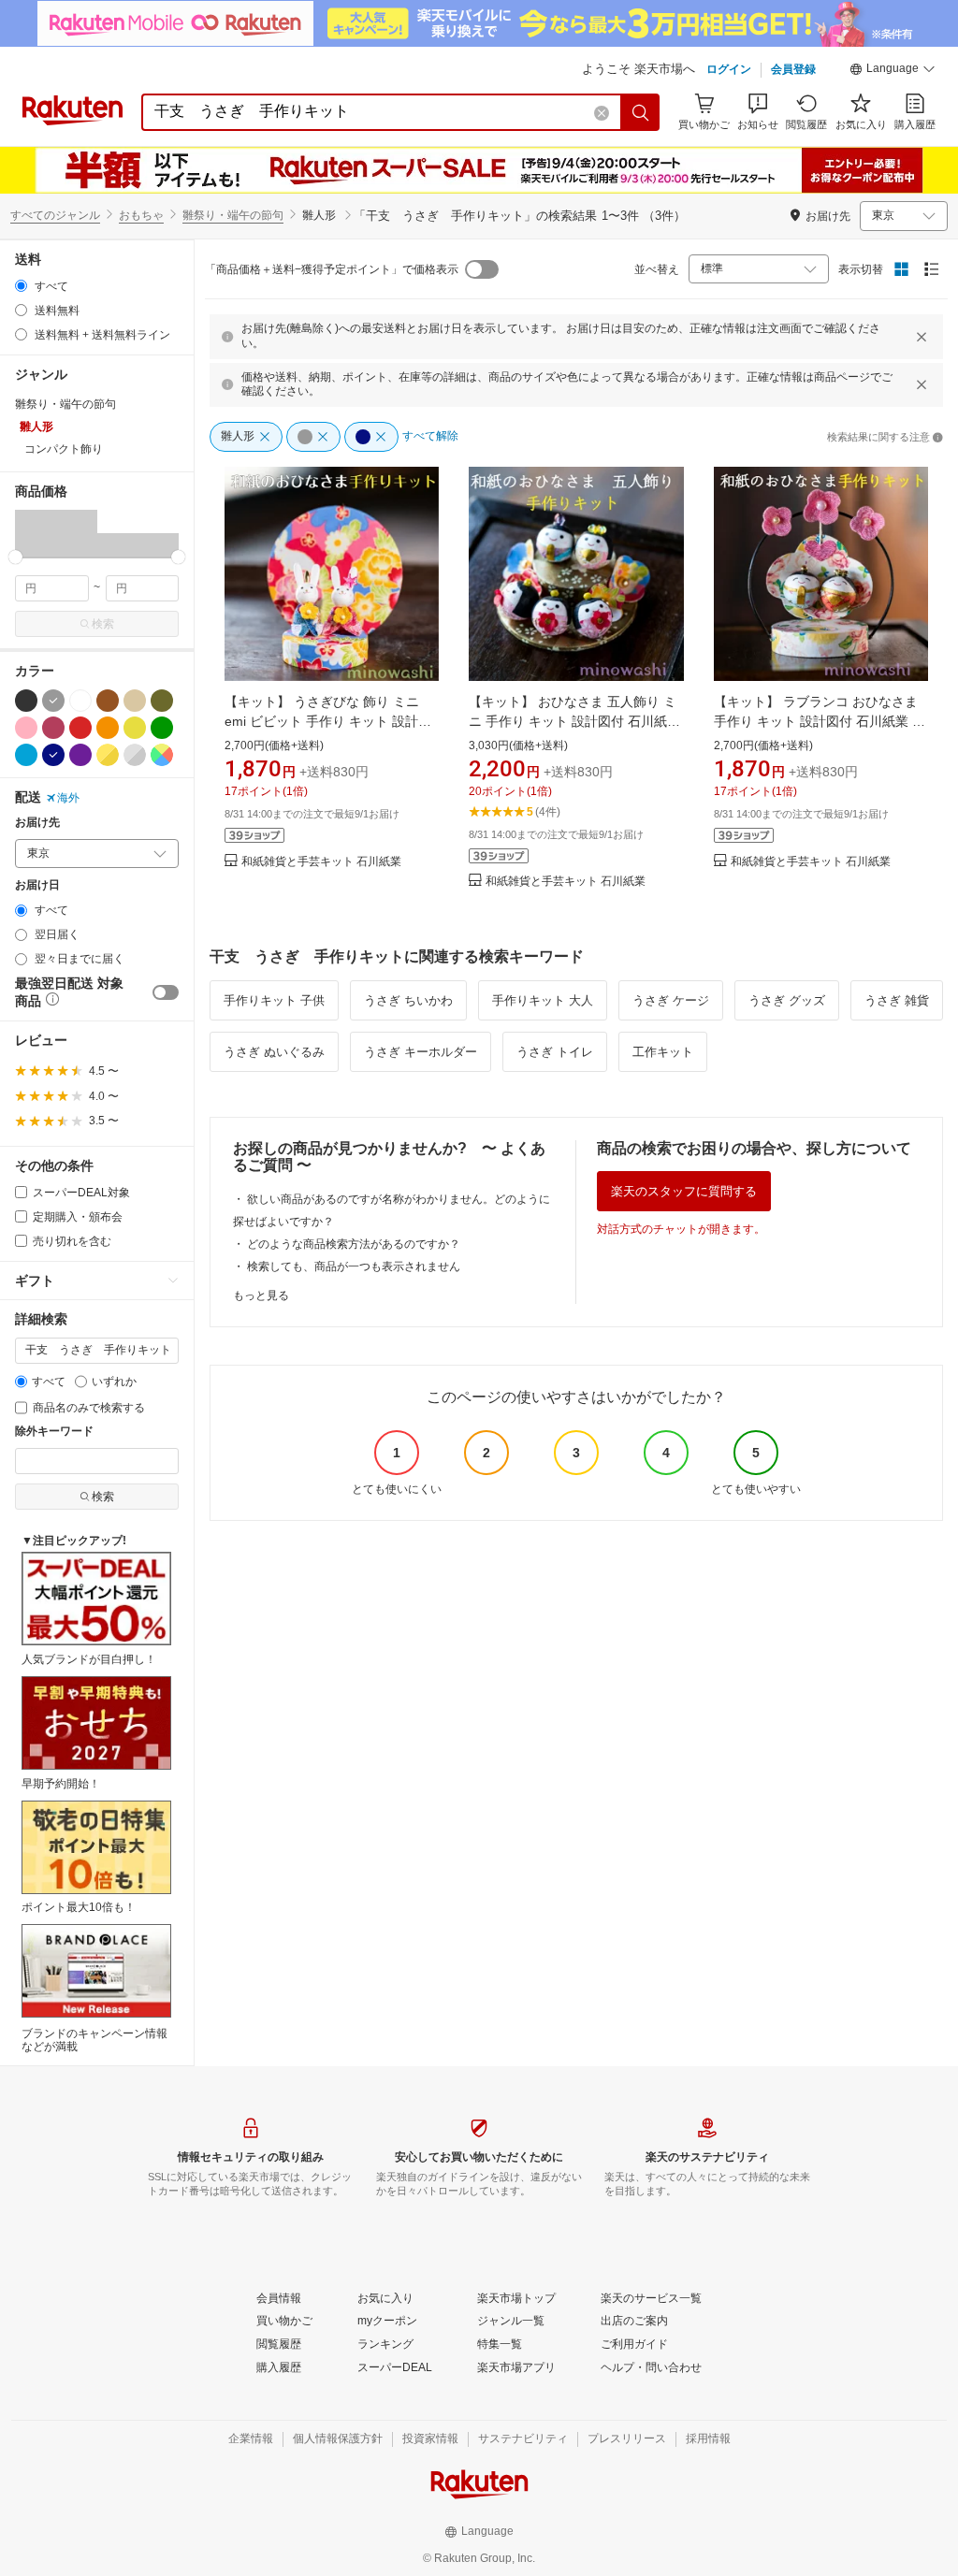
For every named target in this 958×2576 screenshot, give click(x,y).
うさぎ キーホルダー (421, 1052)
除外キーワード (54, 1432)
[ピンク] (26, 728)
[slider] (15, 557)
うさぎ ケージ (671, 1000)
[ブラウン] (108, 701)
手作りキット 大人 (543, 1000)
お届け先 (37, 823)
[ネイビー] (53, 755)
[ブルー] (26, 755)
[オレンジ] (108, 728)
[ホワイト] (80, 701)
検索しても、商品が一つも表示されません (354, 1266)
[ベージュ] (135, 701)
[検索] (641, 112)
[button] (893, 71)
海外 (68, 798)
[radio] (21, 286)
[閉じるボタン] (922, 337)
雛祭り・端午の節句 (233, 215)
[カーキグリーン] (162, 701)
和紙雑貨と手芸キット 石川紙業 (321, 862)
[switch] (166, 992)
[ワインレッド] (53, 728)
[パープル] (80, 755)
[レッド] (80, 728)
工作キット (663, 1052)
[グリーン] (162, 728)
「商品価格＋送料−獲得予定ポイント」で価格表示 (332, 269)
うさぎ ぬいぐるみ (274, 1052)
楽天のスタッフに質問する (684, 1191)
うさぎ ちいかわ (408, 1000)
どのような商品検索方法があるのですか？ (354, 1244)
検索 (103, 624)
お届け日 (37, 885)
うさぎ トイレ (555, 1052)
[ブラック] (26, 701)
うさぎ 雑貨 (897, 1000)
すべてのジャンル (55, 215)
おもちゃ (141, 215)
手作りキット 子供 (274, 1000)
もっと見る (261, 1295)
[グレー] (53, 701)
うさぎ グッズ (787, 1000)
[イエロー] (135, 728)
